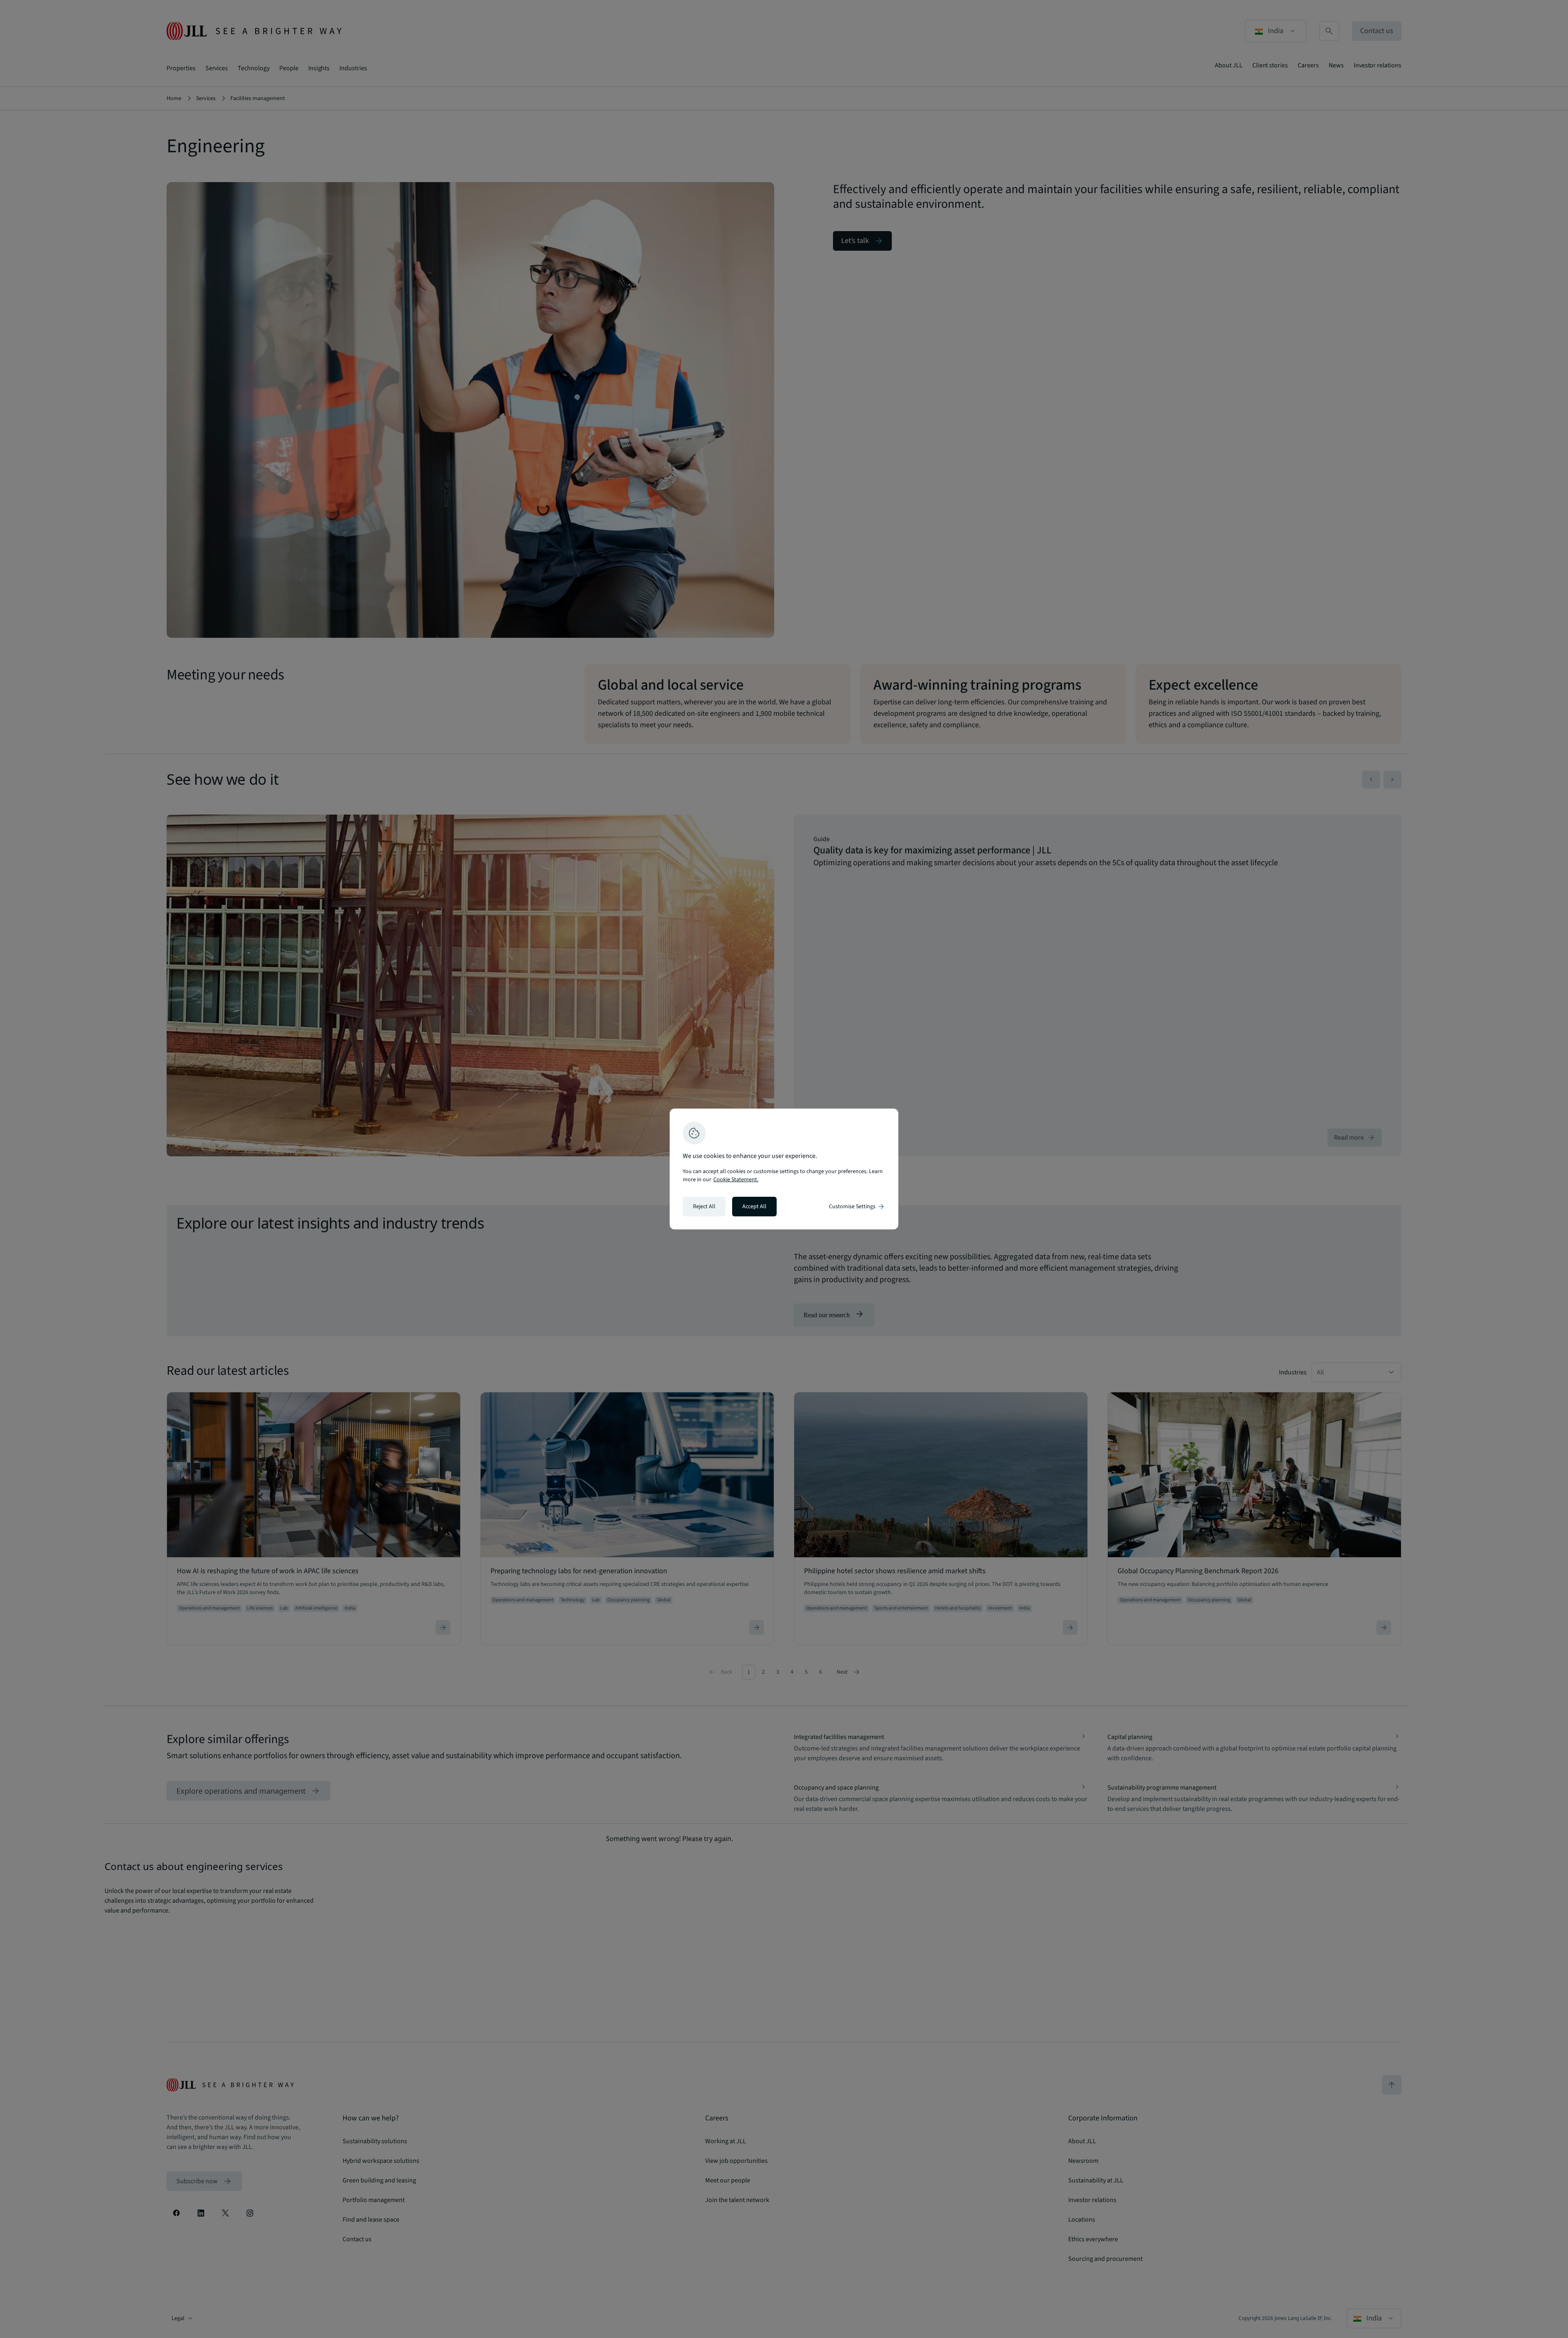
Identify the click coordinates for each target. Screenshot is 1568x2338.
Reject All (704, 1207)
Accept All (754, 1207)
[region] (784, 1169)
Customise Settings (857, 1207)
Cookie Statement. (736, 1180)
